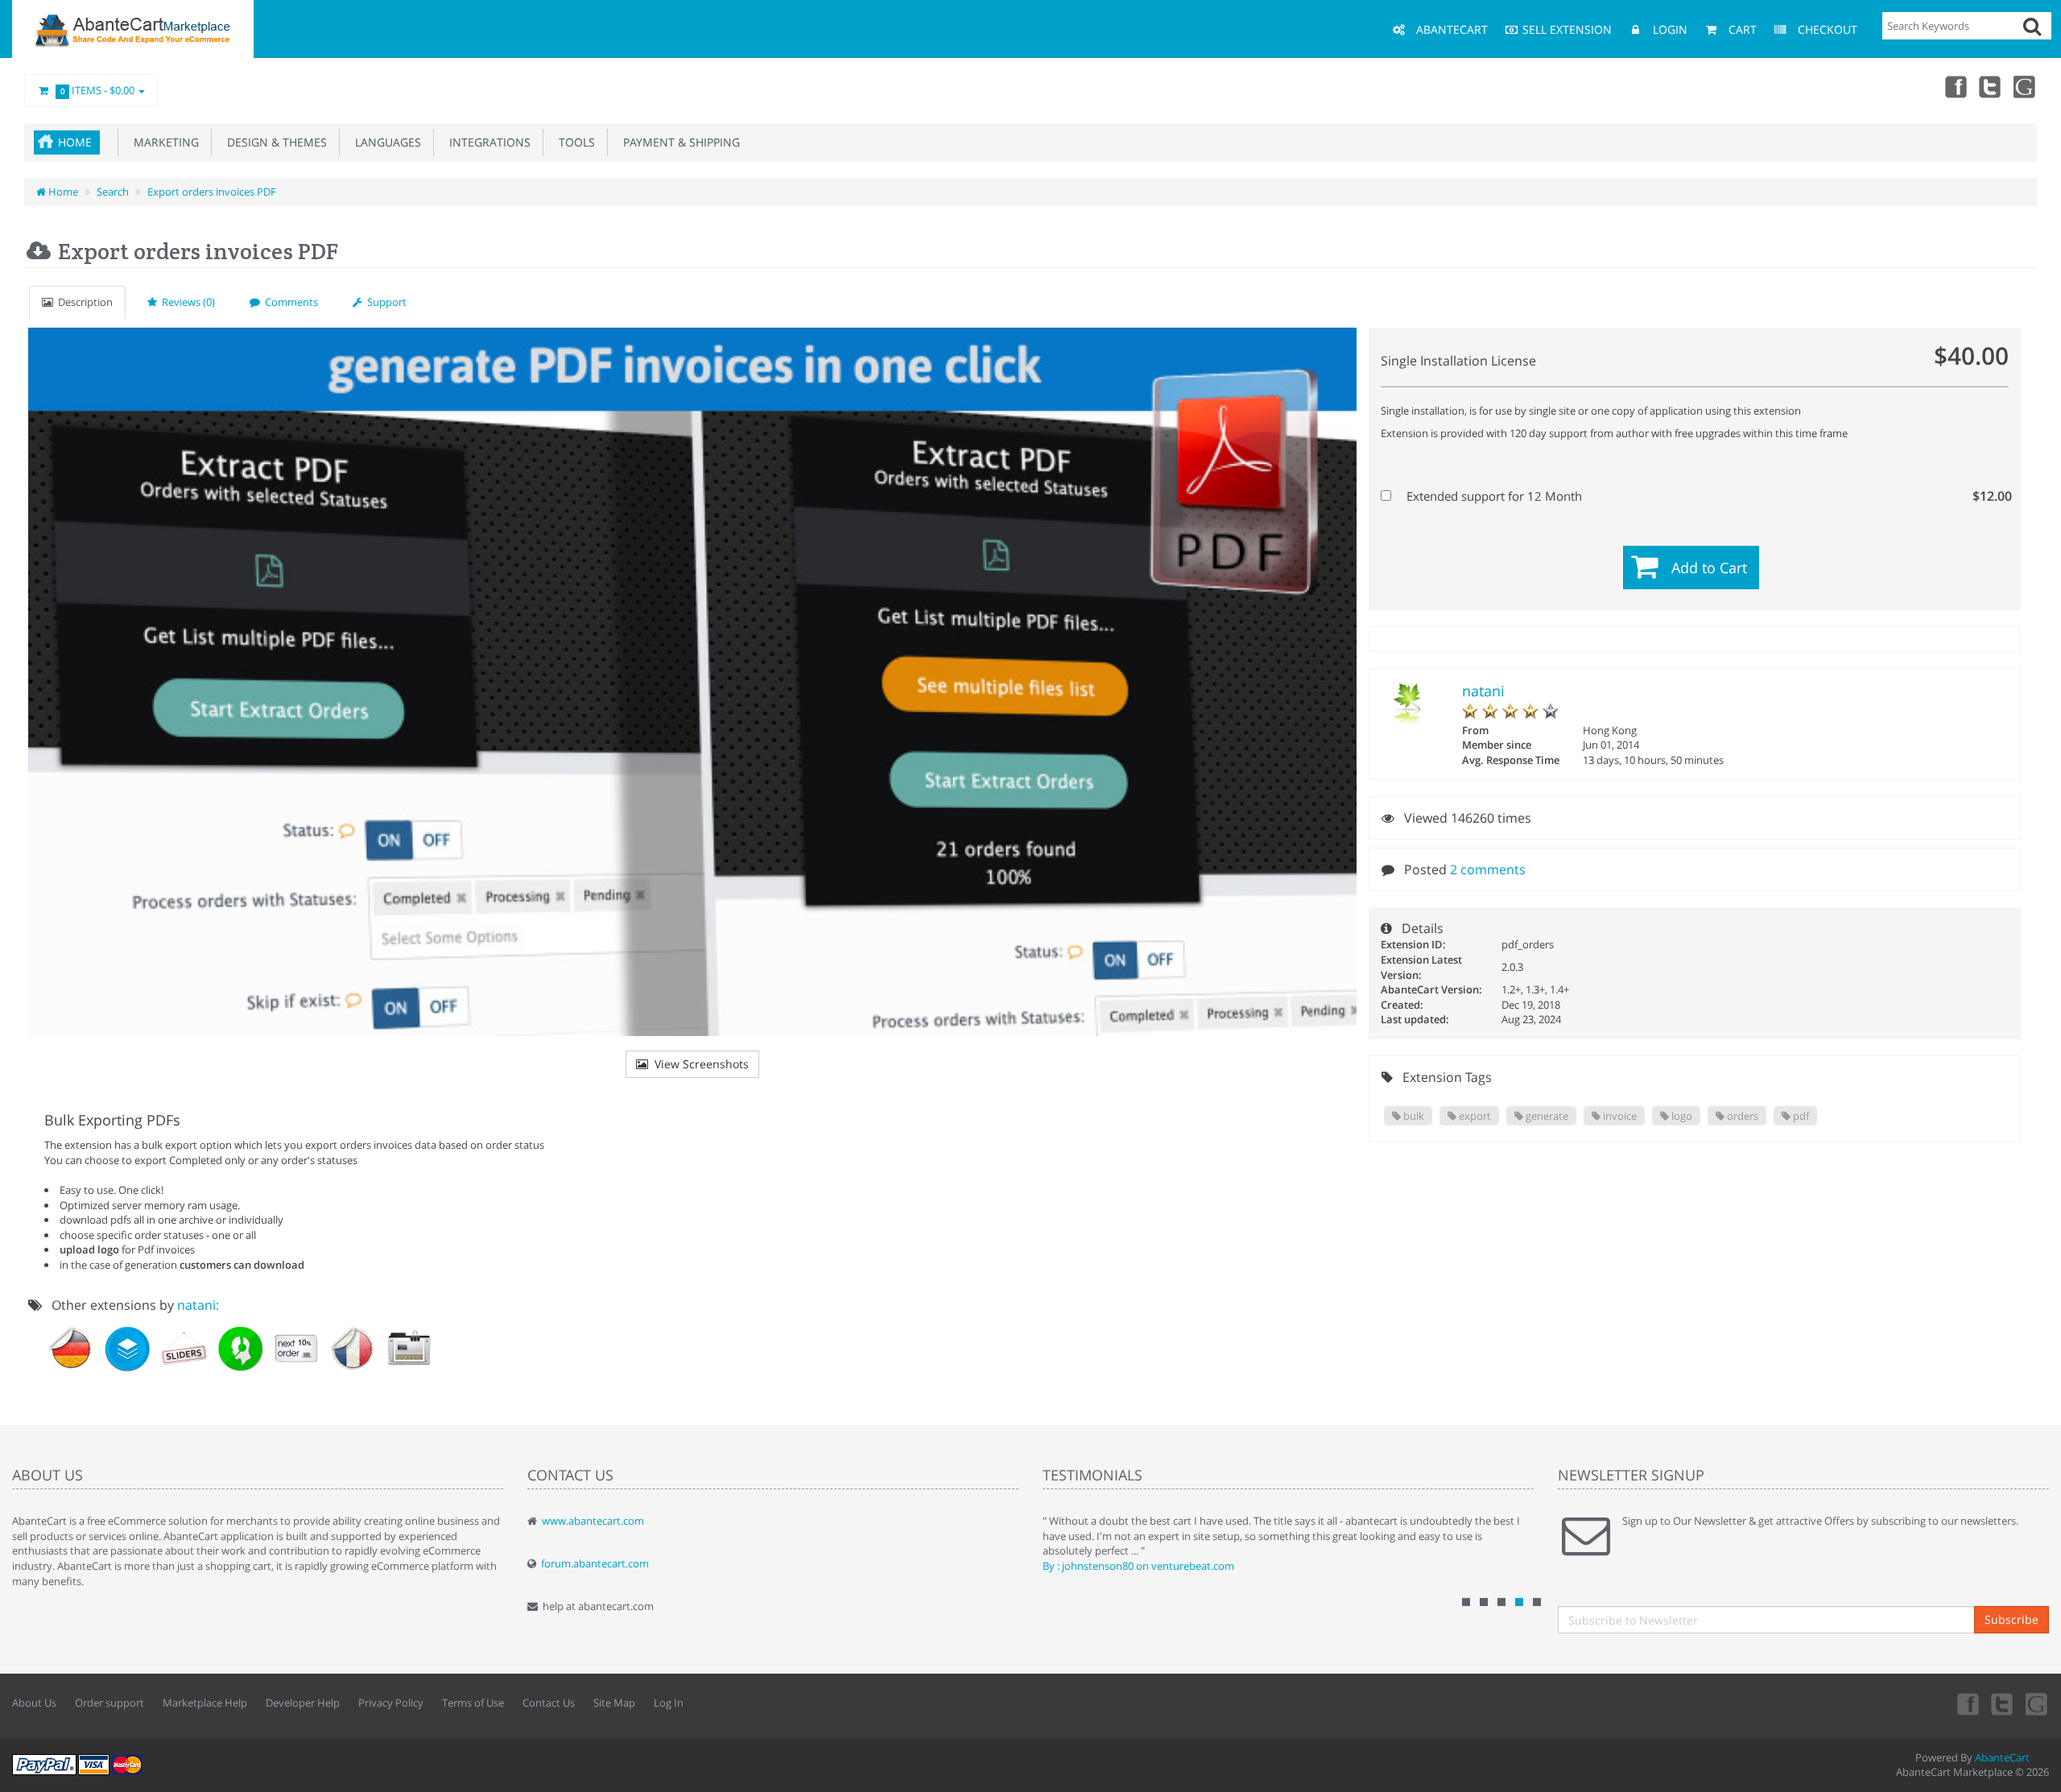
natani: (198, 1305)
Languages (385, 142)
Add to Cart (1709, 568)
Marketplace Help (205, 1703)
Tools (574, 142)
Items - (98, 90)
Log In (669, 1703)
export (1474, 1116)
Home (75, 142)
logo (1681, 1116)
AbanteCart (2002, 1757)
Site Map (614, 1703)
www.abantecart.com (593, 1521)
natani (1483, 691)
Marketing (163, 142)
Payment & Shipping (678, 142)
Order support (109, 1703)
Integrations (487, 142)
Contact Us (549, 1703)
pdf (1800, 1116)
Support (384, 302)
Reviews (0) (186, 302)
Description (83, 302)
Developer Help (303, 1703)
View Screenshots (698, 1064)
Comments (289, 302)
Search (113, 192)
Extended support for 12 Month (1704, 496)
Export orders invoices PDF (212, 192)
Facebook (1955, 86)
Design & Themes (274, 142)
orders (1741, 1116)
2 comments (1488, 869)
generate (1546, 1116)
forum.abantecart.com (595, 1563)
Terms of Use (473, 1703)
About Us (34, 1703)
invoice (1619, 1116)
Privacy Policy (391, 1703)
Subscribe (2011, 1619)
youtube (2026, 86)
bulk (1413, 1116)
